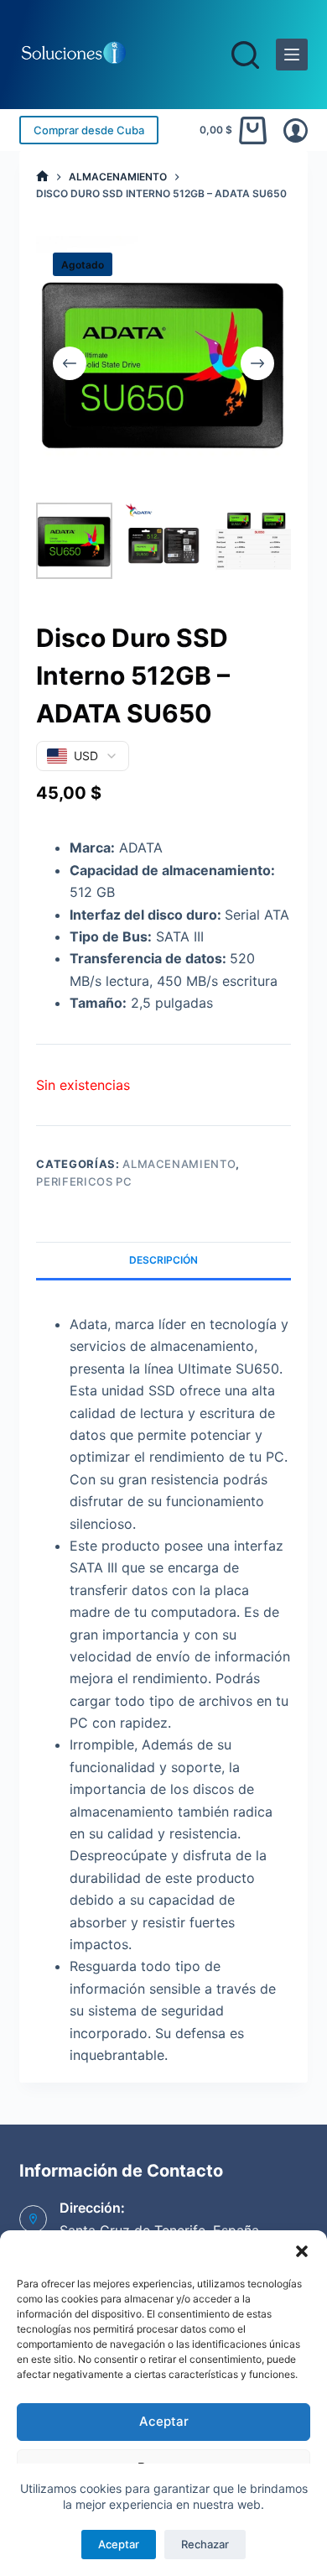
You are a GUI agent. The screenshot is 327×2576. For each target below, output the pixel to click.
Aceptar (164, 2421)
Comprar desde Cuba (89, 130)
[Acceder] (296, 130)
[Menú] (292, 55)
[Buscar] (245, 55)
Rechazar (205, 2544)
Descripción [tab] (163, 1260)
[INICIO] (42, 177)
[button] (302, 2251)
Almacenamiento (179, 1164)
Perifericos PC (84, 1181)
